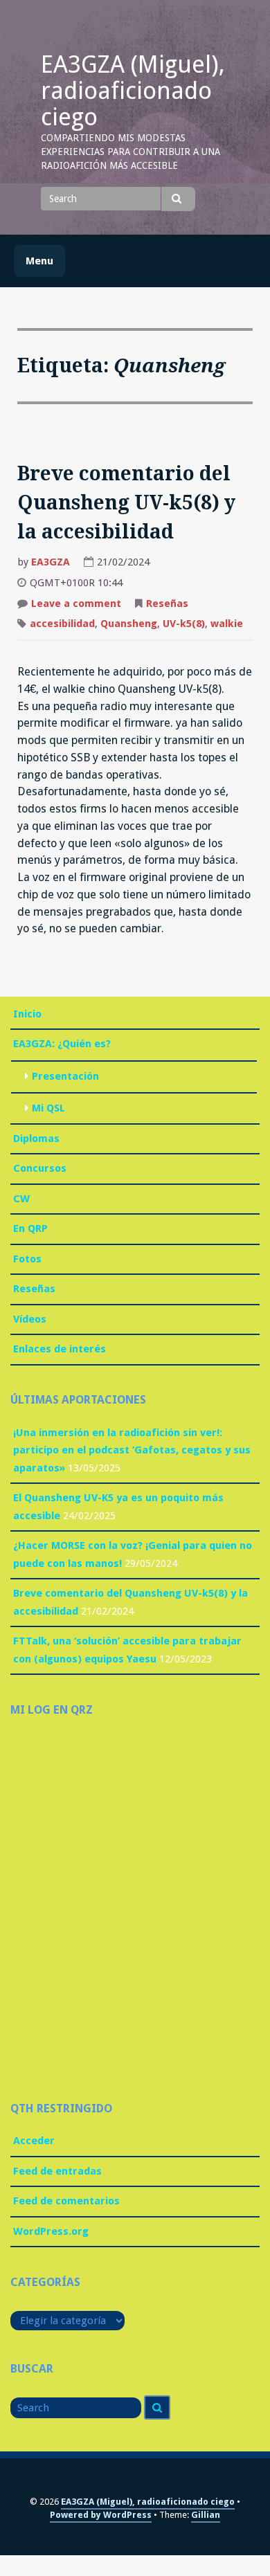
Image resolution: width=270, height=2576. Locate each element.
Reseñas (167, 604)
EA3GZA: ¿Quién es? (62, 1044)
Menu (39, 261)
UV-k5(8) (184, 624)
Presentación (65, 1076)
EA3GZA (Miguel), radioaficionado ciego (133, 91)
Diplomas (36, 1139)
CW (21, 1199)
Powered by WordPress (101, 2515)
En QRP (30, 1228)
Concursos (40, 1168)
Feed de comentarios (66, 2201)
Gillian (206, 2515)
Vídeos (30, 1319)
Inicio (27, 1014)
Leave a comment (76, 605)
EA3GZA (51, 562)
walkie (227, 624)
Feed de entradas (57, 2171)
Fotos (27, 1259)
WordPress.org (51, 2231)
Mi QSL (48, 1108)
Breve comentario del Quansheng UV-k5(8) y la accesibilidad (126, 503)
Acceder (34, 2141)
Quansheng (129, 624)
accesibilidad (62, 624)
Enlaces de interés (60, 1349)
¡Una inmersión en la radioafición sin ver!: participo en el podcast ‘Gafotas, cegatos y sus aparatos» (132, 1450)
